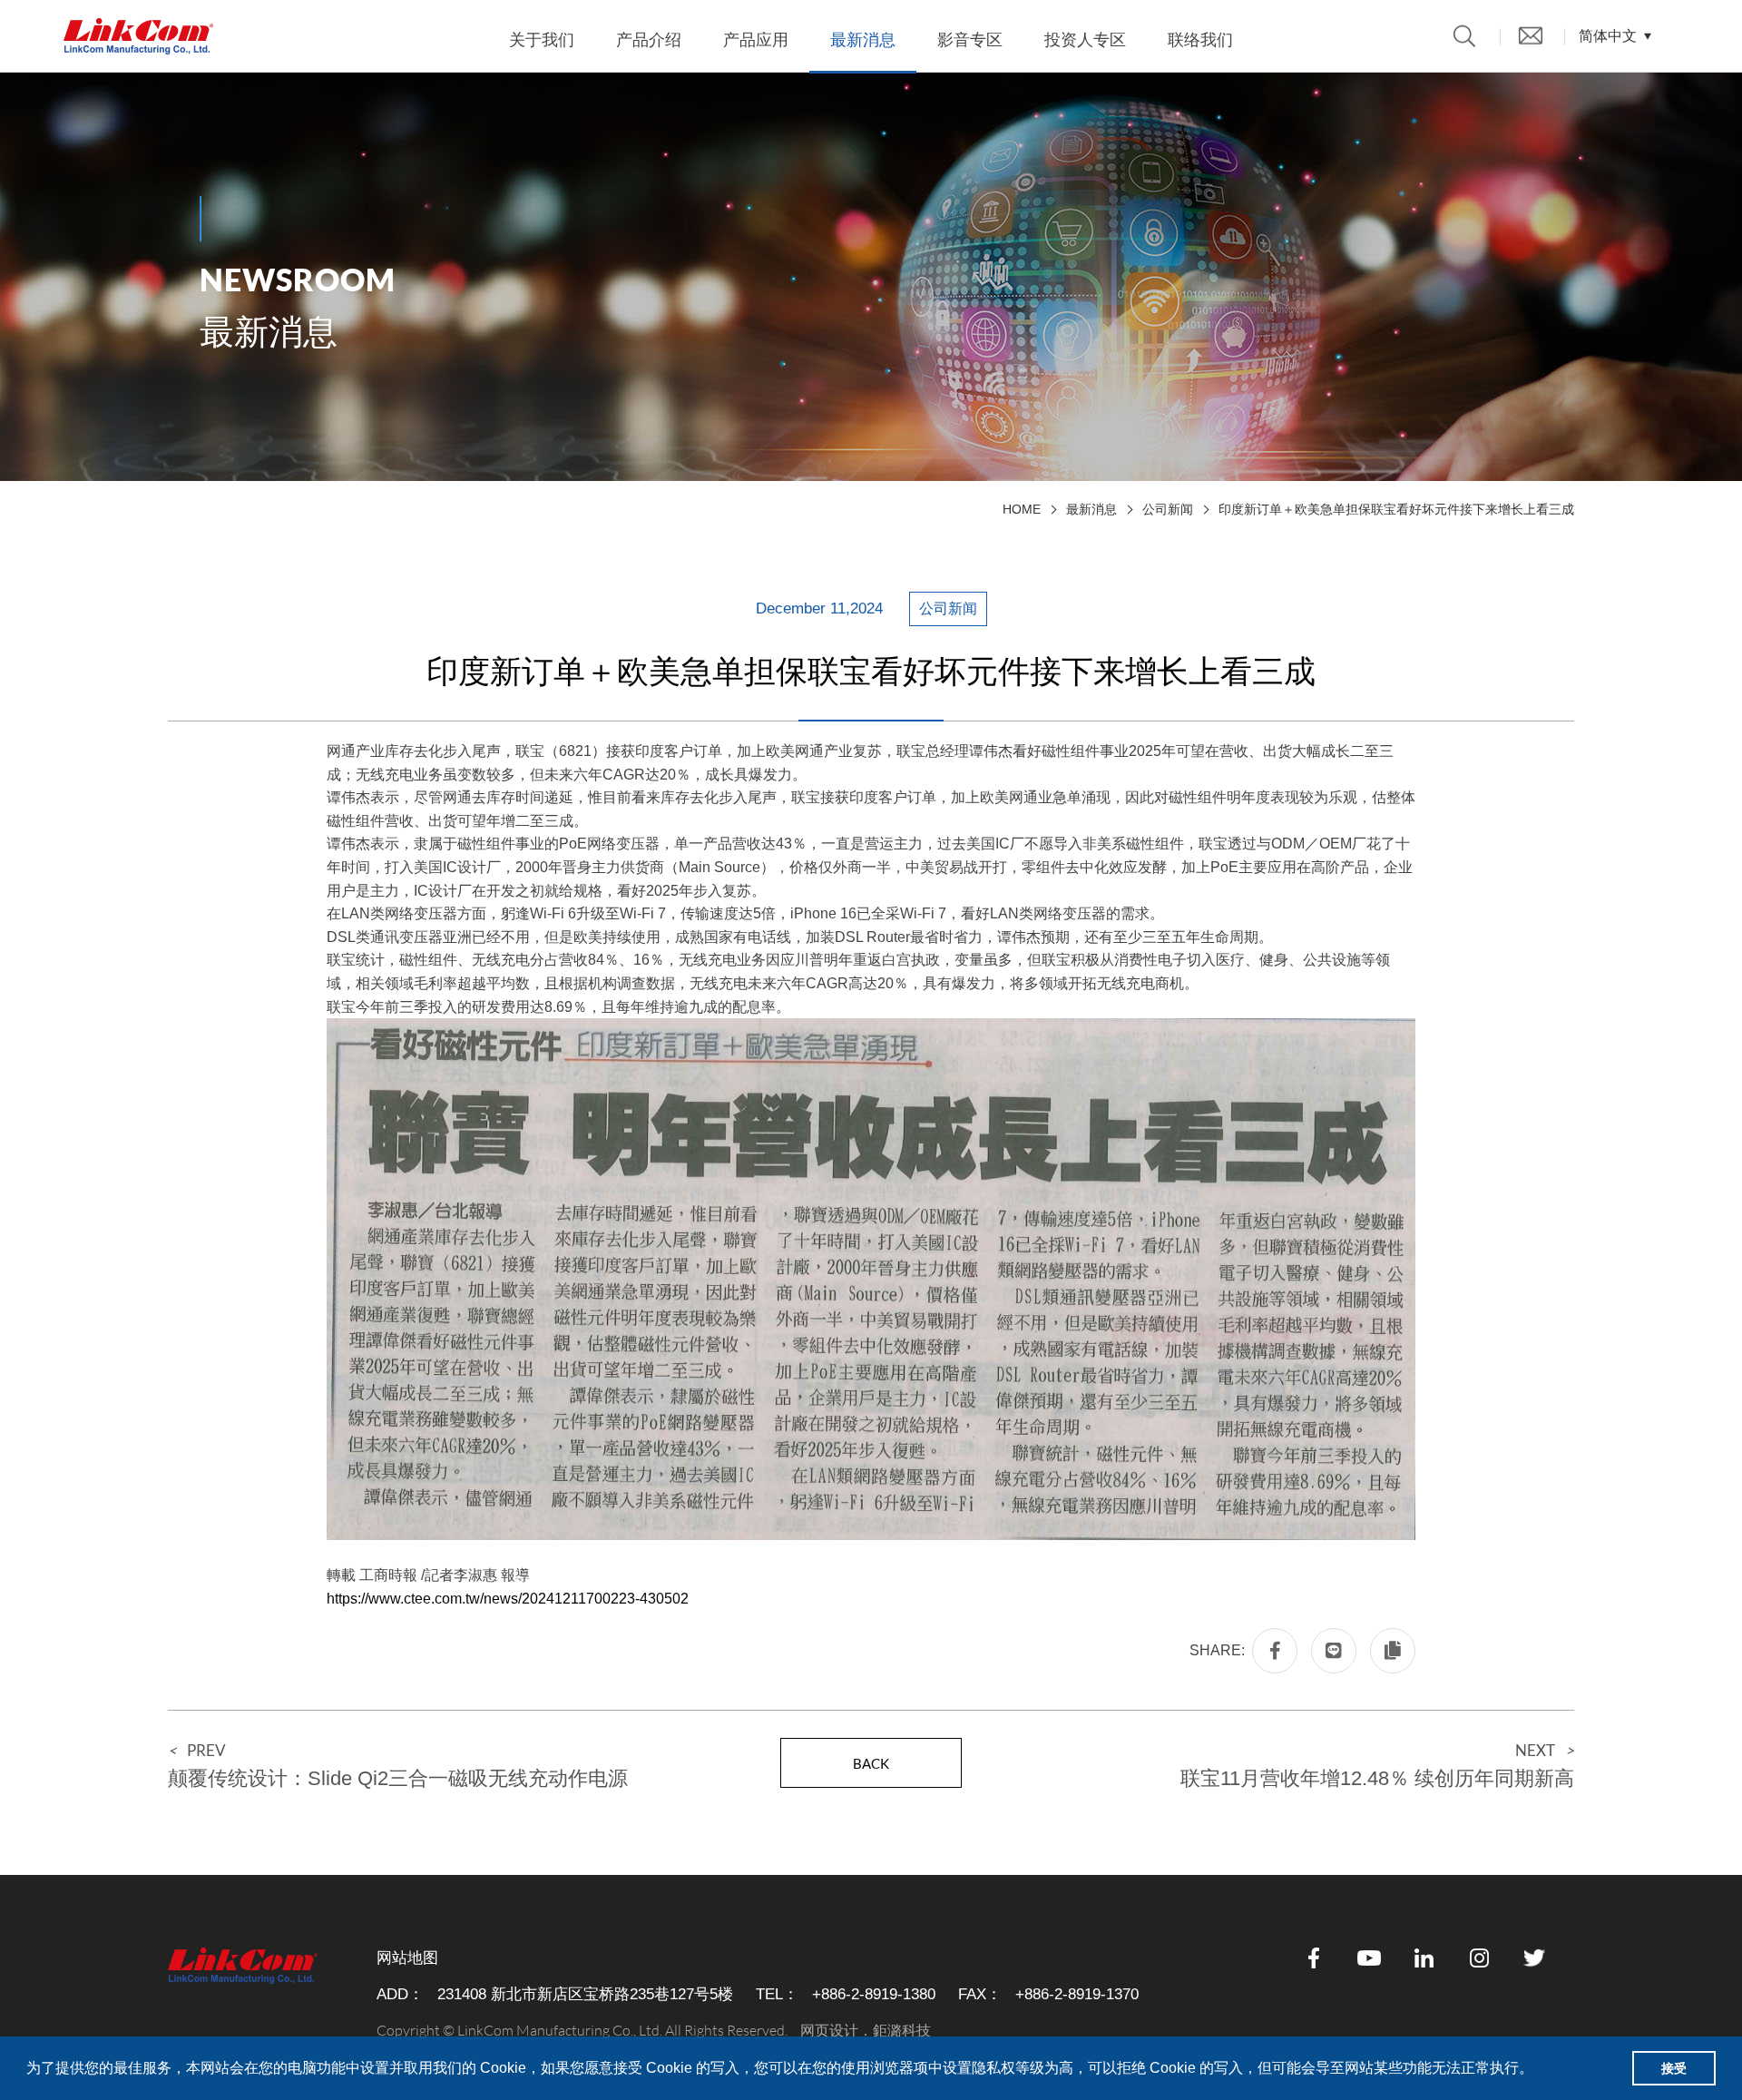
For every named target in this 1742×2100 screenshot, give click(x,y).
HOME (1022, 509)
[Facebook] (1275, 1651)
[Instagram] (1480, 1958)
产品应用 (756, 40)
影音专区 (970, 40)
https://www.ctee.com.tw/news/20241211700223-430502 (508, 1599)
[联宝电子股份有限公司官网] (138, 36)
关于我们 (542, 40)
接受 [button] (1674, 2068)
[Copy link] (1393, 1651)
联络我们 (1200, 40)
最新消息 (863, 40)
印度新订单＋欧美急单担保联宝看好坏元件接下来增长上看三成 (1396, 509)
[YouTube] (1369, 1958)
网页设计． (837, 2031)
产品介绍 (649, 40)
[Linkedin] (1424, 1958)
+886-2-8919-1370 (1077, 1994)
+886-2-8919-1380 (874, 1994)
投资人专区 (1085, 40)
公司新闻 (1168, 509)
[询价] (1531, 35)
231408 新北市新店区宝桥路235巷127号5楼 (585, 1994)
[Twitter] (1535, 1958)
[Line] (1334, 1651)
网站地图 (407, 1958)
